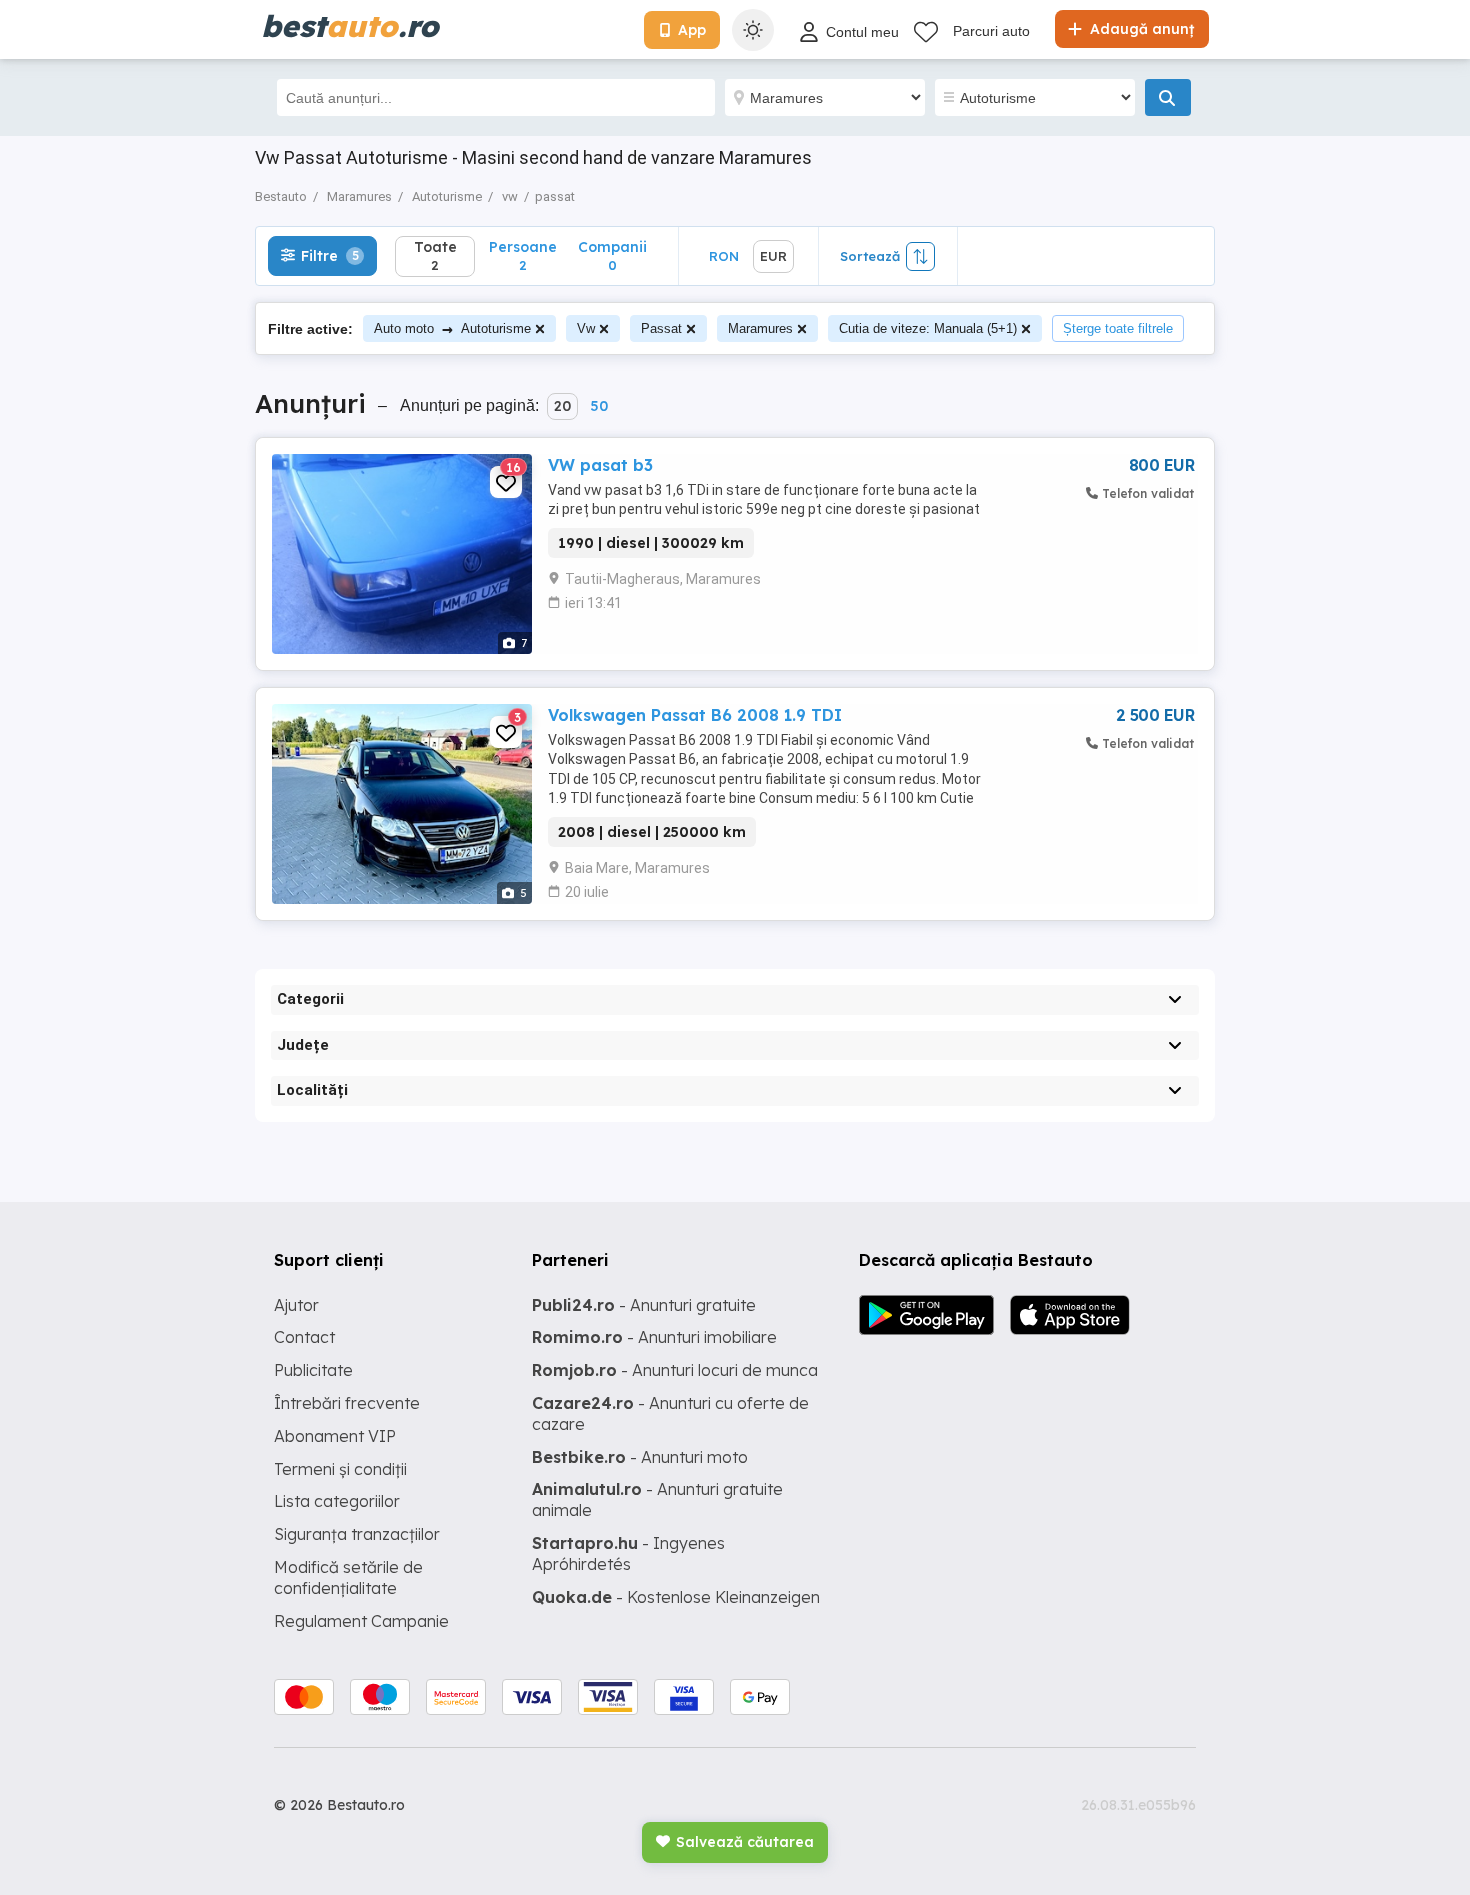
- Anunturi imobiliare (654, 1337)
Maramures (760, 328)
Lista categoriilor (337, 1501)
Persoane (523, 255)
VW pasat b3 (600, 465)
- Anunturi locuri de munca (675, 1370)
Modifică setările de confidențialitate (348, 1577)
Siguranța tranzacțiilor (357, 1534)
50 (599, 406)
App (692, 30)
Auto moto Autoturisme (452, 328)
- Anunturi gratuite (644, 1305)
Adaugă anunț (1140, 29)
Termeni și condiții (340, 1469)
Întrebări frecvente (347, 1403)
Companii (612, 255)
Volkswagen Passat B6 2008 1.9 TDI (695, 715)
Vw (586, 328)
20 (562, 406)
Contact (304, 1337)
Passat (661, 328)
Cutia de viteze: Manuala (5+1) (928, 328)
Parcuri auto (991, 31)
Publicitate (313, 1370)
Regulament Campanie (361, 1621)
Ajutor (296, 1305)
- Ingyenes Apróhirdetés (628, 1553)
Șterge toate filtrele (1118, 328)
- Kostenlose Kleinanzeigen (676, 1597)
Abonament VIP (335, 1436)
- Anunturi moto (640, 1457)
